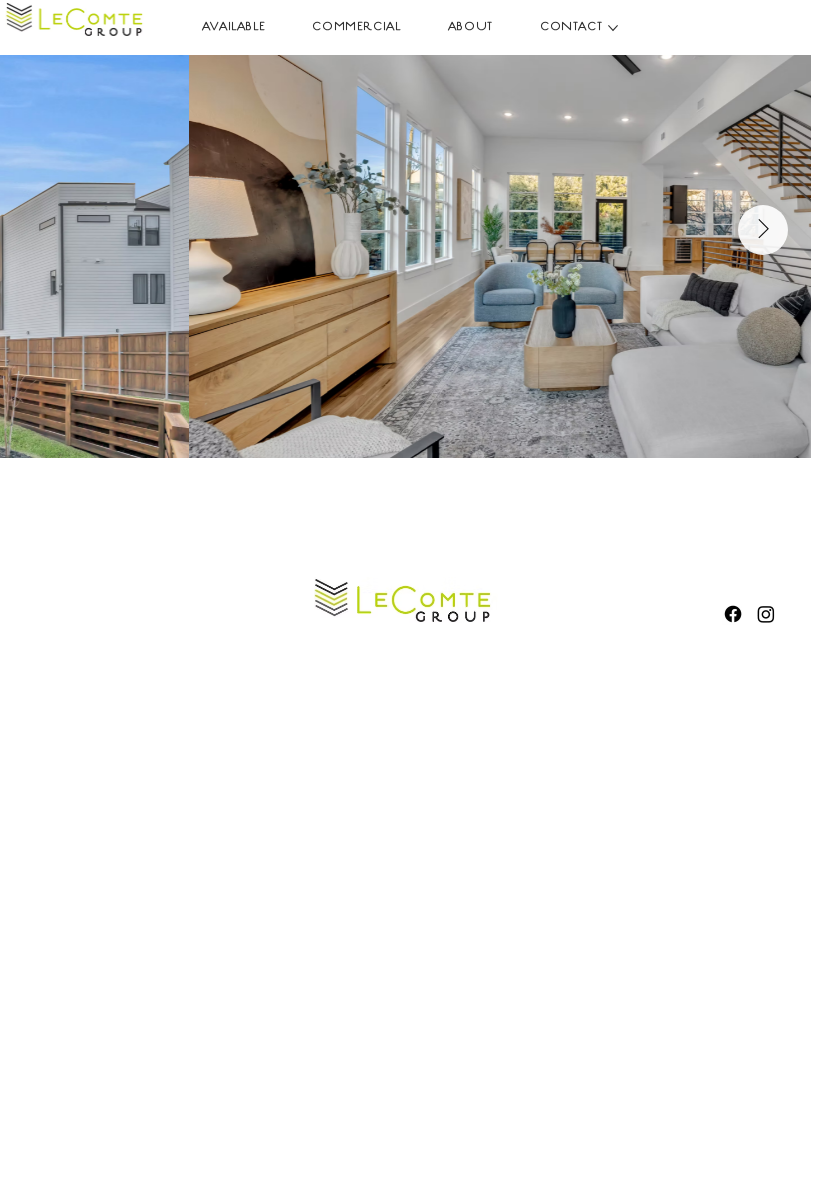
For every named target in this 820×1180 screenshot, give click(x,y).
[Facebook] (733, 614)
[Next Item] (763, 230)
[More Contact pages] (613, 28)
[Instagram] (766, 614)
